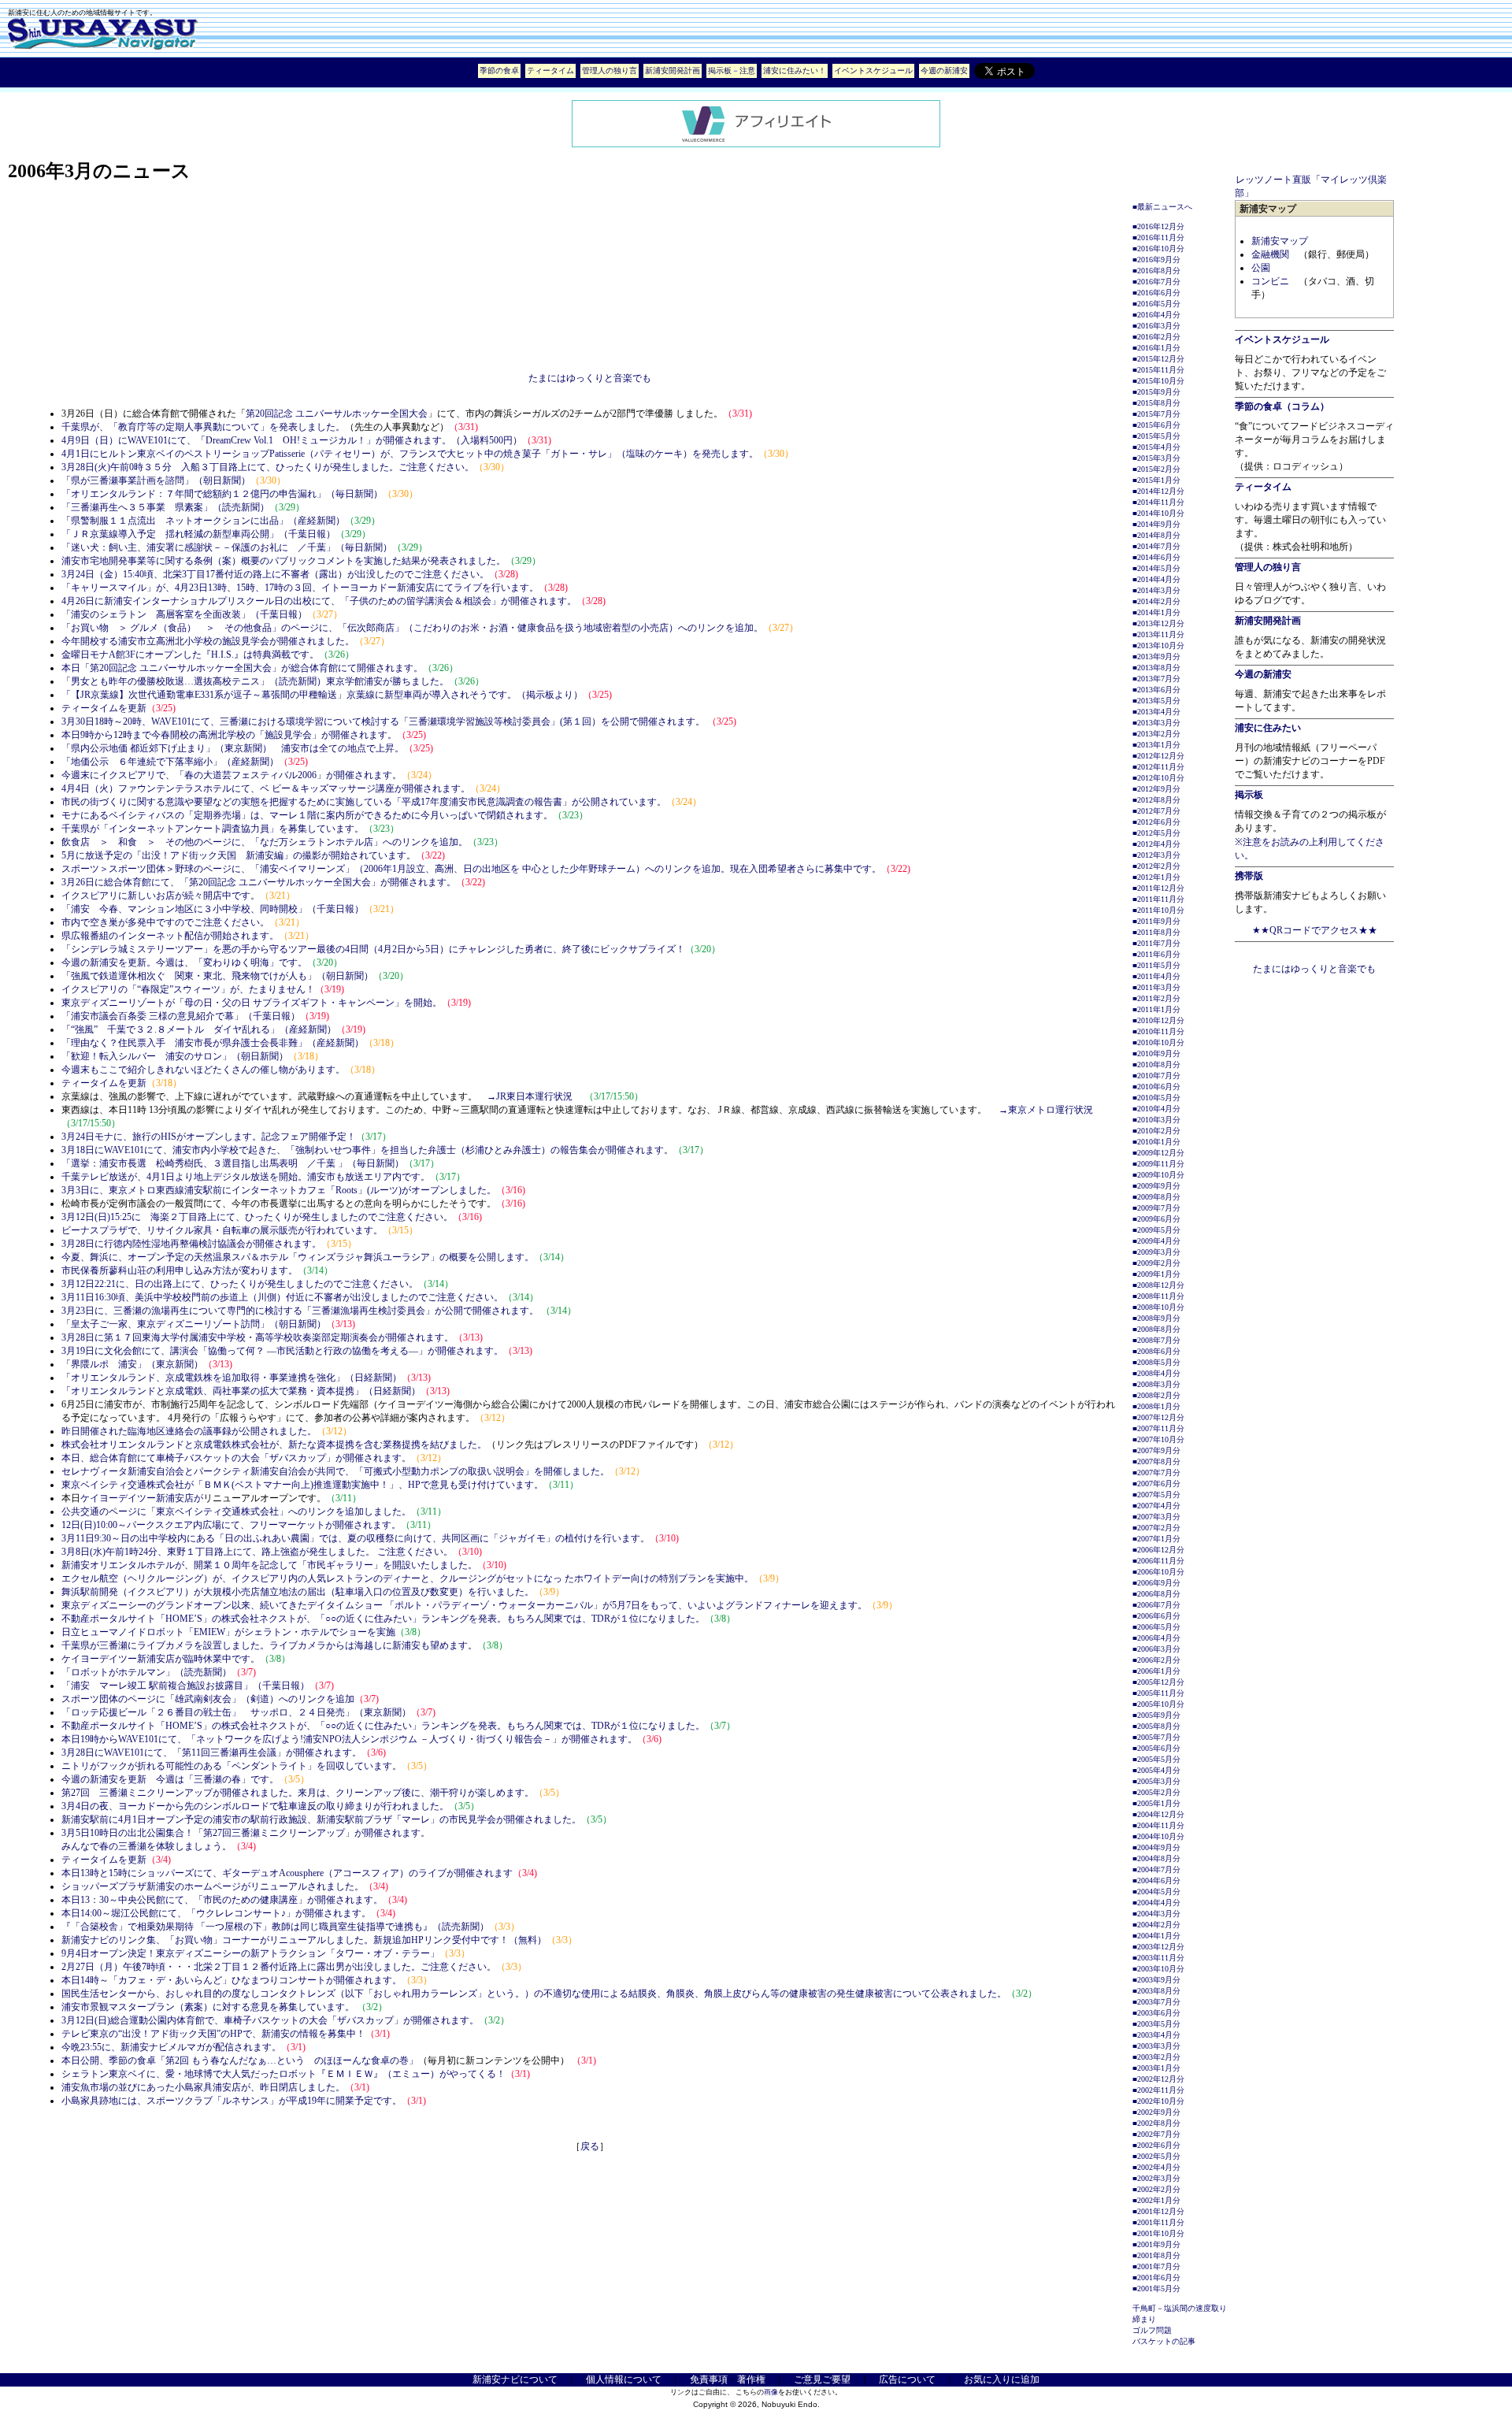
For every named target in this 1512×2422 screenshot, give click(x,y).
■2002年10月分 (1158, 2101)
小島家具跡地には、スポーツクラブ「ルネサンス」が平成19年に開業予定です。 (232, 2101)
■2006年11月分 (1158, 1561)
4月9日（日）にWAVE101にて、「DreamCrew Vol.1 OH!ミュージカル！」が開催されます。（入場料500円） (292, 440)
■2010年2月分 (1156, 1131)
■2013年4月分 (1156, 712)
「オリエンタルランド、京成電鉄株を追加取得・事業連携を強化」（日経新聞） (232, 1378)
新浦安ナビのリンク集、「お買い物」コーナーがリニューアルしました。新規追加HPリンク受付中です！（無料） (304, 1940)
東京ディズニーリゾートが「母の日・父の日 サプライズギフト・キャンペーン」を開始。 (252, 1003)
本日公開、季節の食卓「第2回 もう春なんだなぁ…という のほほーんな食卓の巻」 (240, 2060)
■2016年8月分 (1156, 271)
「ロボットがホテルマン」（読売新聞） (146, 1672)
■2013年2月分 (1156, 734)
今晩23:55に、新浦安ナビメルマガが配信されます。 (171, 2047)
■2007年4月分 (1156, 1506)
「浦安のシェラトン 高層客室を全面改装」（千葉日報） (184, 614)
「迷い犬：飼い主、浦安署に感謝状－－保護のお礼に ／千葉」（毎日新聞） (227, 547)
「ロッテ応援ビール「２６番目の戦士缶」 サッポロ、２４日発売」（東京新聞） (236, 1712)
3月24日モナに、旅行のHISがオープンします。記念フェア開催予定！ (209, 1137)
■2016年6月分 (1156, 293)
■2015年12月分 (1158, 359)
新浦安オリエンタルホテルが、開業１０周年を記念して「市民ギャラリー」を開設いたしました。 (269, 1565)
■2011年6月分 (1156, 954)
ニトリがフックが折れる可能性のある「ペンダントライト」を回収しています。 (232, 1766)
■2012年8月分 (1156, 800)
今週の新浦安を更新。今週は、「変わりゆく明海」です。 (184, 962)
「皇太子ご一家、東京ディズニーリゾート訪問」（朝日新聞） (194, 1324)
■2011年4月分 (1156, 976)
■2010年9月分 (1156, 1053)
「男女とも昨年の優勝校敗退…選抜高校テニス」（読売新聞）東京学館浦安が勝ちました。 (255, 681)
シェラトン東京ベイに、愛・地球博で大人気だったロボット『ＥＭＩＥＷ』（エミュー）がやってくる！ (283, 2074)
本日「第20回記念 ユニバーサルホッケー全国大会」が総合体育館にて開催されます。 (242, 668)
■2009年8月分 (1156, 1197)
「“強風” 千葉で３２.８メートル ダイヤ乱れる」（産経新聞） (199, 1029)
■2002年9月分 (1156, 2112)
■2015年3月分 (1156, 458)
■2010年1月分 (1156, 1142)
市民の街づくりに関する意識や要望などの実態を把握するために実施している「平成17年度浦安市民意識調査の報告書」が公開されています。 (364, 802)
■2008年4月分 (1156, 1373)
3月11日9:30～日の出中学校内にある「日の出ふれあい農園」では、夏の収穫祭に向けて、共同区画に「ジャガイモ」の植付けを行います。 (356, 1538)
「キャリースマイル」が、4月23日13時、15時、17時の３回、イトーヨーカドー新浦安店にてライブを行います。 (300, 588)
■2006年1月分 (1156, 1671)
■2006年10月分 (1158, 1572)
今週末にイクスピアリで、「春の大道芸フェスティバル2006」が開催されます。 (232, 775)
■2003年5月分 (1156, 2024)
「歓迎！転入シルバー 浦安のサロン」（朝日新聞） (175, 1056)
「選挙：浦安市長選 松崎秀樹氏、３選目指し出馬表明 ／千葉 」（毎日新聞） (233, 1163)
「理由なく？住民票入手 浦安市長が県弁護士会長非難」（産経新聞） (213, 1043)
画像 (771, 2392)
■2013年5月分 (1156, 701)
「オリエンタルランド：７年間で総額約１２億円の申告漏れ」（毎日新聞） (222, 494)
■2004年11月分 (1158, 1825)
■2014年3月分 (1156, 590)
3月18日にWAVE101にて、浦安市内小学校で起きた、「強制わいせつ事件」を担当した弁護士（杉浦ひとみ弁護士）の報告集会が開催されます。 (367, 1150)
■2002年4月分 (1156, 2167)
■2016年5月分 (1156, 304)
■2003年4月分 (1156, 2035)
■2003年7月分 (1156, 2002)
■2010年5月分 (1156, 1098)
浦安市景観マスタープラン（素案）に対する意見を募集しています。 (209, 2007)
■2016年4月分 (1156, 315)
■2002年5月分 (1156, 2156)
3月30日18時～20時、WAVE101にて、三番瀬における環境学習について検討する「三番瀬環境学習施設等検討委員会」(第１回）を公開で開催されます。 (383, 721)
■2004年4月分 (1156, 1903)
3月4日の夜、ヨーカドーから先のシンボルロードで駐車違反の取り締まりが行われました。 (255, 1806)
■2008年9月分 (1156, 1318)
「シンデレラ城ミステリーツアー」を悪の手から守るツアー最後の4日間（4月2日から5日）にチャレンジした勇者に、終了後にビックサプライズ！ (373, 949)
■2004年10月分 (1158, 1836)
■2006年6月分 (1156, 1616)
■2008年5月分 (1156, 1362)
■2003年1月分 (1156, 2068)
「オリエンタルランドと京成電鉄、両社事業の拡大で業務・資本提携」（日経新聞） (241, 1391)
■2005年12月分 (1158, 1682)
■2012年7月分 (1156, 811)
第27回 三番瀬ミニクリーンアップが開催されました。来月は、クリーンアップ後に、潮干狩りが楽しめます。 (298, 1793)
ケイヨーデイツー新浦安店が (142, 1498)
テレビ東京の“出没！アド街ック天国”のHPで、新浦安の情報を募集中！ (213, 2034)
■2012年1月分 (1156, 877)
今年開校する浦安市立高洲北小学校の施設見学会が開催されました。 (208, 641)
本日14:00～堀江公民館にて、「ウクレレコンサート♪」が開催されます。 (216, 1913)
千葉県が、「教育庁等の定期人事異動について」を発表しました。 (203, 427)
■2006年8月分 (1156, 1594)
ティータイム (550, 70)
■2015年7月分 (1156, 414)
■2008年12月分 (1158, 1285)
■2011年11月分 (1158, 899)
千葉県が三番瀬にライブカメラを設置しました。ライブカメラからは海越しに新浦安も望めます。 (269, 1645)
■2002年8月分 (1156, 2123)
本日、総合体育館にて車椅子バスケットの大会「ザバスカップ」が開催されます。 (236, 1458)
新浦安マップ (1280, 241)
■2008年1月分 (1156, 1406)
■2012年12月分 (1158, 756)
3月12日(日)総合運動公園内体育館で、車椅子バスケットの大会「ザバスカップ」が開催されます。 (270, 2020)
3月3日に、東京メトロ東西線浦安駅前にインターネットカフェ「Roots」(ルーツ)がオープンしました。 (279, 1190)
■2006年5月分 (1156, 1627)
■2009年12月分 (1158, 1153)
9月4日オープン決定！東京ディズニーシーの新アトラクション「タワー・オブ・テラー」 (250, 1953)
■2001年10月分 (1158, 2233)
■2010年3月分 (1156, 1120)
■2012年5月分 (1156, 833)
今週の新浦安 (944, 70)
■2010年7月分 (1156, 1076)
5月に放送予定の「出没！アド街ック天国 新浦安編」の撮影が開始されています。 (239, 855)
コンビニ (1270, 281)
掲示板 (720, 70)
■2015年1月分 (1156, 480)
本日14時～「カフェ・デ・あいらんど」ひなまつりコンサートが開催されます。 (232, 1980)
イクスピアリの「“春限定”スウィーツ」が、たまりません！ (188, 989)
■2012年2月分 (1156, 866)
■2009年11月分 (1158, 1164)
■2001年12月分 (1158, 2211)
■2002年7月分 (1156, 2134)
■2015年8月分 (1156, 403)
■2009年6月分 (1156, 1219)
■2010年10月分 (1158, 1042)
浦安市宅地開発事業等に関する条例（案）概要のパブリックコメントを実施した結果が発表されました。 (283, 561)
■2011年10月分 (1158, 910)
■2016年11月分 (1158, 237)
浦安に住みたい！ (795, 70)
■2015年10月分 (1158, 381)
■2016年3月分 (1156, 326)
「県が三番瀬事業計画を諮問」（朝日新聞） (156, 480)
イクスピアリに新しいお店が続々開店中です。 (161, 896)
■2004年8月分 (1156, 1858)
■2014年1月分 (1156, 612)
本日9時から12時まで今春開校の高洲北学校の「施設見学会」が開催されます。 (229, 735)
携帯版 (1249, 876)
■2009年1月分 (1156, 1274)
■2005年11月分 (1158, 1693)
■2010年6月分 (1156, 1087)
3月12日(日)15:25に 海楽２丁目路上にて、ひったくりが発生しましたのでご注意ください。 (257, 1217)
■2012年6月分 (1156, 822)
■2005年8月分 (1156, 1726)
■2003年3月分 (1156, 2046)
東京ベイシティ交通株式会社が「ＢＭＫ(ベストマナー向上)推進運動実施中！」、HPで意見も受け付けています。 (302, 1485)
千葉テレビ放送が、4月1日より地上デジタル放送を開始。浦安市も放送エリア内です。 (246, 1177)
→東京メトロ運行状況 (1046, 1110)
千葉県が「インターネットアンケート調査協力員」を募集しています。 (213, 829)
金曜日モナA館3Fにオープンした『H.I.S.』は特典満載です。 (208, 655)
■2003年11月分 (1158, 1958)
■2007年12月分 (1158, 1417)
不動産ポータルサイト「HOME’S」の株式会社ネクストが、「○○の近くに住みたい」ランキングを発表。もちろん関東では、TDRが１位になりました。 (383, 1619)
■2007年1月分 (1156, 1539)
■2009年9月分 (1156, 1186)
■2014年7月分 (1156, 546)
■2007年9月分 (1156, 1450)
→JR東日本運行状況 (530, 1096)
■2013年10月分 (1158, 645)
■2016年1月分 (1156, 348)
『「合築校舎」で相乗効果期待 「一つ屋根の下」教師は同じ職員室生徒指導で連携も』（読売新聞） (275, 1927)
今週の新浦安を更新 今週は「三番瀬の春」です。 (170, 1779)
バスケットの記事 (1164, 2341)
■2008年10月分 (1158, 1307)
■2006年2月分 (1156, 1660)
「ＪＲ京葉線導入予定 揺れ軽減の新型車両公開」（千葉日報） (198, 534)
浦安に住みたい (1268, 728)
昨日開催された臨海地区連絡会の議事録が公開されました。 (189, 1431)
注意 (747, 70)
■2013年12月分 (1158, 623)
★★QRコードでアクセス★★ (1315, 930)
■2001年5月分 (1156, 2288)
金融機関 (1270, 254)
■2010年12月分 (1158, 1020)
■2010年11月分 (1158, 1031)
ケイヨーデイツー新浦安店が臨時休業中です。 (161, 1659)
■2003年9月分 (1156, 1980)
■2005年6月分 (1156, 1748)
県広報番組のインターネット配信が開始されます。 (170, 936)
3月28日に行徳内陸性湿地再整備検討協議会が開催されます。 (191, 1244)
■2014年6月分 (1156, 557)
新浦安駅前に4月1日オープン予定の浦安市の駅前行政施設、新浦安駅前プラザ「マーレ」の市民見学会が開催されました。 (321, 1819)
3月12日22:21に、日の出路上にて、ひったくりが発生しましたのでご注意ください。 (240, 1284)
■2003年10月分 (1158, 1969)
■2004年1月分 (1156, 1936)
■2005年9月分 (1156, 1715)
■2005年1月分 (1156, 1803)
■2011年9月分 (1156, 921)
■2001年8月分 (1156, 2255)
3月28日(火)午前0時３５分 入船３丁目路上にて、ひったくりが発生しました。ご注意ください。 (268, 467)
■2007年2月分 (1156, 1528)
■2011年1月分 (1156, 1009)
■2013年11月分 (1158, 634)
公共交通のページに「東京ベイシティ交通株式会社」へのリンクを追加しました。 (236, 1511)
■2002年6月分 (1156, 2145)
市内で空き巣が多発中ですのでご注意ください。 (165, 922)
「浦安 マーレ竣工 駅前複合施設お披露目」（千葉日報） (185, 1686)
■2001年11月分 (1158, 2222)
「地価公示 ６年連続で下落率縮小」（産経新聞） (170, 762)
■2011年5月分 (1156, 965)
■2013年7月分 (1156, 679)
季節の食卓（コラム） (1282, 406)
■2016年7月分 (1156, 282)
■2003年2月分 (1156, 2057)
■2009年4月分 (1156, 1241)
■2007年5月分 (1156, 1495)
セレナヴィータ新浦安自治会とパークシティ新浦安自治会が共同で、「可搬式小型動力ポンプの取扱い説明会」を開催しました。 (335, 1471)
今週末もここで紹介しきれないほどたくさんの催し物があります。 (203, 1070)
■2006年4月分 (1156, 1638)
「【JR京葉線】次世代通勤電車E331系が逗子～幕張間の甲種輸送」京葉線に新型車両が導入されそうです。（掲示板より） (322, 695)
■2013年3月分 (1156, 723)
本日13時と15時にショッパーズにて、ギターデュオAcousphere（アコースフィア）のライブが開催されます (287, 1873)
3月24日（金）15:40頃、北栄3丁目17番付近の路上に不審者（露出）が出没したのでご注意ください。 (275, 574)
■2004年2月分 (1156, 1925)
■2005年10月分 (1158, 1704)
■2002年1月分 (1156, 2200)
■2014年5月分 (1156, 568)
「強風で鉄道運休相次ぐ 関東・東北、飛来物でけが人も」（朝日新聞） (217, 976)
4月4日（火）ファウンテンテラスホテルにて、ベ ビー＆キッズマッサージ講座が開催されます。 (266, 788)
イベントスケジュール (873, 70)
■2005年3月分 (1156, 1781)
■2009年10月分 (1158, 1175)
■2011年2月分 (1156, 998)
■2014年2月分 (1156, 601)
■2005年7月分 (1156, 1737)
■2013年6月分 (1156, 690)
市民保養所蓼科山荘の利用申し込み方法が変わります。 (180, 1270)
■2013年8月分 (1156, 668)
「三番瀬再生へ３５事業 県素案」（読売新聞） (165, 507)
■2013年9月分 (1156, 656)
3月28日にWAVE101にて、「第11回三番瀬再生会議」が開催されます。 (211, 1753)
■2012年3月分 (1156, 855)
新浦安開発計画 (673, 70)
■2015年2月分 (1156, 469)
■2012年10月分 (1158, 778)
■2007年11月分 (1158, 1428)
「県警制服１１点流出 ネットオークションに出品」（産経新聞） (203, 521)
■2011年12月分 (1158, 888)
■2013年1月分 (1156, 745)
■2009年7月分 (1156, 1208)
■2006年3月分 (1156, 1649)
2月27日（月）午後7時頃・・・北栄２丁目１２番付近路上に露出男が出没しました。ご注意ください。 (279, 1967)
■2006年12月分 (1158, 1550)
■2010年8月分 (1156, 1064)
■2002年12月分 (1158, 2079)
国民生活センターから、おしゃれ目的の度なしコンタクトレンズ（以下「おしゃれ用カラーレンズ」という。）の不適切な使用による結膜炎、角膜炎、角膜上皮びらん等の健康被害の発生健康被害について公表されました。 (534, 1994)
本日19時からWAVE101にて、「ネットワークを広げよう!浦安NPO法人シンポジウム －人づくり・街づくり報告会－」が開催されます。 (349, 1739)
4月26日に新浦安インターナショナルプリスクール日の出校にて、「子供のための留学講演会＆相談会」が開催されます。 (319, 601)
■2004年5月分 (1156, 1892)
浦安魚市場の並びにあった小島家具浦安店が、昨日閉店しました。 (203, 2087)
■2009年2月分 (1156, 1263)
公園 (1261, 268)
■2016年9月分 (1156, 260)
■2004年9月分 (1156, 1847)
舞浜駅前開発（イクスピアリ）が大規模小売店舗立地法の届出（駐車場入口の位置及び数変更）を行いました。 (298, 1592)
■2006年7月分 (1156, 1605)
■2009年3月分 (1156, 1252)
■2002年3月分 (1156, 2178)
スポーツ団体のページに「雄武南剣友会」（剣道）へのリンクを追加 (208, 1699)
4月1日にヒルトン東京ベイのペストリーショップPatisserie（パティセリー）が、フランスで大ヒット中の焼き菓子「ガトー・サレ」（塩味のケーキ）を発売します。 (410, 454)
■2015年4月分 (1156, 447)
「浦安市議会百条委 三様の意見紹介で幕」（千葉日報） (181, 1016)
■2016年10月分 (1158, 249)
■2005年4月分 (1156, 1770)
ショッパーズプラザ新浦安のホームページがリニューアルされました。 (213, 1886)
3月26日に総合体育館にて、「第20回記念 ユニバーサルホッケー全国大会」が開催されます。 (259, 882)
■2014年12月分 (1158, 491)
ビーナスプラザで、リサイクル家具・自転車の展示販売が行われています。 (222, 1230)
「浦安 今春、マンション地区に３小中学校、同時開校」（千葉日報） (213, 909)
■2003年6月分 (1156, 2013)
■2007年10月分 (1158, 1439)
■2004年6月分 (1156, 1880)
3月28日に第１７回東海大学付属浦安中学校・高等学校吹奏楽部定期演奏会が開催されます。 (258, 1337)
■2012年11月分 (1158, 767)
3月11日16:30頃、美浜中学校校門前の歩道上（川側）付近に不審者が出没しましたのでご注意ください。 (282, 1297)
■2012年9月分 (1156, 789)
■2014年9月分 (1156, 524)
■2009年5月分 (1156, 1230)
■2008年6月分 (1156, 1351)
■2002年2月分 (1156, 2189)
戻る (590, 2146)
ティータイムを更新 (104, 708)
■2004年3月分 (1156, 1914)
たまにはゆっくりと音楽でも (590, 378)
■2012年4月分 (1156, 844)
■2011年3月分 (1156, 987)
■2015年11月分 (1158, 370)
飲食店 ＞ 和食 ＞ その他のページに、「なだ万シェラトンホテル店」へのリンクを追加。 (265, 842)
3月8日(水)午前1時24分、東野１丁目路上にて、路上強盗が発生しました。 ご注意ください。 (257, 1552)
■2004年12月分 (1158, 1814)
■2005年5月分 (1156, 1759)
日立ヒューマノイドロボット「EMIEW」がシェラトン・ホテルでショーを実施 (228, 1632)
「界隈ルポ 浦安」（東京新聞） (132, 1364)
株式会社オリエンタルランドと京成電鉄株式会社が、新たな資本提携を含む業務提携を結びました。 (274, 1445)
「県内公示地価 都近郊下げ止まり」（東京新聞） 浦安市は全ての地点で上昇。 (233, 748)
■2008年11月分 (1158, 1296)
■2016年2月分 (1156, 337)
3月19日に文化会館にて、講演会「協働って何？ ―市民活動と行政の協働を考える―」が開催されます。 (282, 1351)
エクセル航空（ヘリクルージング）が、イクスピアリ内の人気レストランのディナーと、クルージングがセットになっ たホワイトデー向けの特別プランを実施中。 (408, 1578)
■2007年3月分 (1156, 1517)
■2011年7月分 (1156, 943)
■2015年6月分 (1156, 425)
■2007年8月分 (1156, 1461)
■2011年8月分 (1156, 932)
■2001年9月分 (1156, 2244)
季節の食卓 (499, 70)
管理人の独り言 (610, 70)
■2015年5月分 (1156, 436)
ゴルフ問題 (1152, 2330)
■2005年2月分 (1156, 1792)
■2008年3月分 (1156, 1384)
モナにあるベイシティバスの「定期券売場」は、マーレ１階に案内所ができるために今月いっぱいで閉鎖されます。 (307, 815)
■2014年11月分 (1158, 502)
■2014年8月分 (1156, 535)
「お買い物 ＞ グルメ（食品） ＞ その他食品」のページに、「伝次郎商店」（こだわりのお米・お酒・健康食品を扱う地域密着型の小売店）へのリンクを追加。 (412, 628)
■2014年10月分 (1158, 513)
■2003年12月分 (1158, 1947)
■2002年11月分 (1158, 2090)
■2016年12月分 (1158, 226)
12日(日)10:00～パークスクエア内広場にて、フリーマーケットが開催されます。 (231, 1525)
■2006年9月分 (1156, 1583)
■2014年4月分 (1156, 579)
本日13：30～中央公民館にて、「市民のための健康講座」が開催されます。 (222, 1900)
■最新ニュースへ (1162, 207)
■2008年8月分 (1156, 1329)
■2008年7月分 (1156, 1340)
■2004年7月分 (1156, 1869)
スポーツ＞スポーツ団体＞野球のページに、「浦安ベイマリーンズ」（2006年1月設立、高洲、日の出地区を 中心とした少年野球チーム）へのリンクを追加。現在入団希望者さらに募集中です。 (471, 869)
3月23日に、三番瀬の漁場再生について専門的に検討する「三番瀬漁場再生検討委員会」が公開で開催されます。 (301, 1311)
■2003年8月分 (1156, 1991)
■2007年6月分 (1156, 1484)
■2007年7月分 (1156, 1472)
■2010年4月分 (1156, 1109)
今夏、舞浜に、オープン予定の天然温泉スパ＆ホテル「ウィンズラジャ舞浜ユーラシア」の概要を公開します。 (298, 1257)
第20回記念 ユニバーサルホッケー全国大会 (337, 414)
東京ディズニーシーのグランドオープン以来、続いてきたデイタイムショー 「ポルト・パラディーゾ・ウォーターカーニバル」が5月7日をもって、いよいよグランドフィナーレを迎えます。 (464, 1605)
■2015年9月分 (1156, 392)
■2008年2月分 (1156, 1395)
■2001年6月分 (1156, 2277)
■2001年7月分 (1156, 2266)
